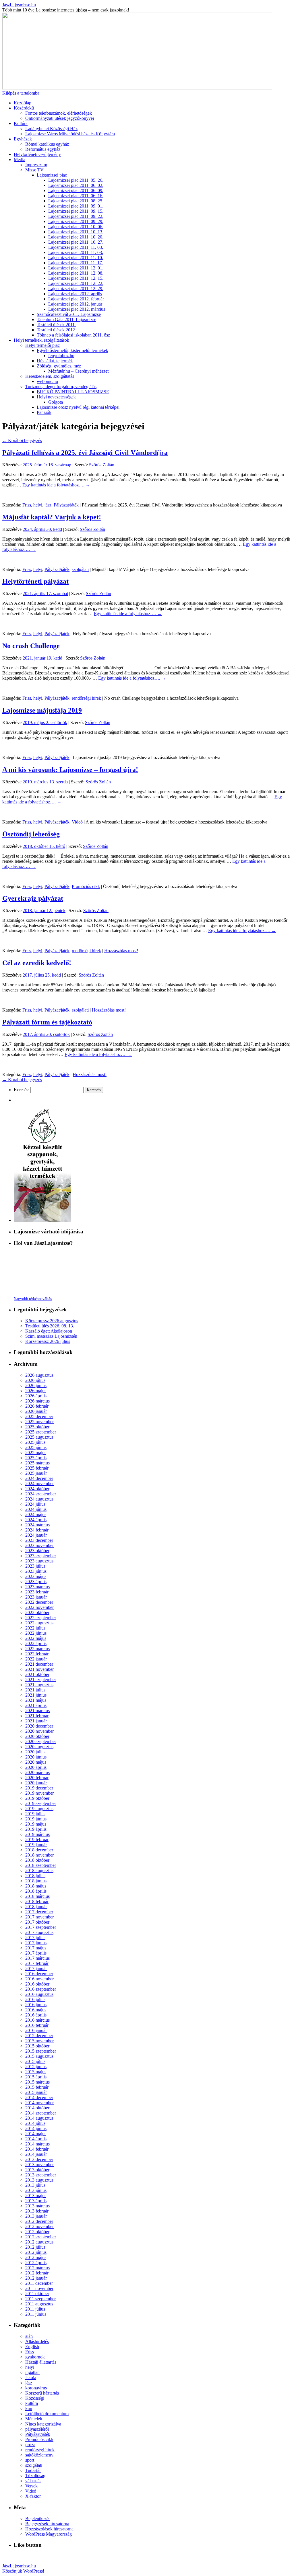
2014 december (39, 2097)
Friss (27, 505)
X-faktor (33, 2496)
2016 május (36, 2010)
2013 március (37, 2206)
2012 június (36, 2252)
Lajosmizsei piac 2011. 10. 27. (76, 242)
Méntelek (34, 2419)
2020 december (39, 1726)
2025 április (36, 1458)
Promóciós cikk (86, 886)
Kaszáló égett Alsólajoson (49, 1331)
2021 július (35, 1690)
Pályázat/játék (66, 505)
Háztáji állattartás (41, 2362)
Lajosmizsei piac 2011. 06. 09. (76, 190)
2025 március (37, 1463)
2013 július (35, 2185)
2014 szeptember (41, 2113)
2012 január (36, 2278)
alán (29, 2336)
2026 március (37, 1401)
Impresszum (36, 165)
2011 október (37, 2294)
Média (20, 160)
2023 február (37, 1592)
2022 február (37, 1654)
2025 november (39, 1422)
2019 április (36, 1829)
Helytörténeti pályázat (35, 581)
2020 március (37, 1772)
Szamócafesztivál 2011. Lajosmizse (69, 314)
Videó (77, 822)
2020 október (37, 1736)
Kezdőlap (23, 103)
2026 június (36, 1385)
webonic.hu (47, 381)
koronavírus (36, 2388)
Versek (31, 2486)
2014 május (36, 2134)
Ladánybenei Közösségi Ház (51, 129)
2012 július (35, 2247)
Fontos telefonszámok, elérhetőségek (59, 113)
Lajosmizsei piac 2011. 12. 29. (76, 288)
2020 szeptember (41, 1741)
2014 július (35, 2123)
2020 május (36, 1762)
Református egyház (43, 149)
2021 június (36, 1695)
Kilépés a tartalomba (21, 93)
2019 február (37, 1839)
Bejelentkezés (38, 2519)
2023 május (36, 1576)
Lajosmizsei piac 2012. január (75, 304)
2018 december (39, 1850)
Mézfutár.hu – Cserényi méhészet (78, 371)
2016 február (37, 2025)
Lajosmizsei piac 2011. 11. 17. (76, 263)
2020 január (36, 1783)
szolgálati (80, 569)
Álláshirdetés (37, 2341)
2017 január (36, 1968)
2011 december (39, 2283)
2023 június (36, 1571)
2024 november (39, 1483)
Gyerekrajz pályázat (33, 898)
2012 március (37, 2268)
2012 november (39, 2226)
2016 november (39, 1979)
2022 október (37, 1612)
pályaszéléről (37, 2429)
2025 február (37, 1468)
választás (33, 2481)
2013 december (39, 2159)
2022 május (36, 1638)
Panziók (44, 412)
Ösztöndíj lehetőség (31, 834)
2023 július (35, 1566)
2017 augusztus (39, 1932)
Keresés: (22, 1090)
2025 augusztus (39, 1437)
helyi (38, 505)
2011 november (39, 2288)
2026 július (35, 1380)
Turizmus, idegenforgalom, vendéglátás (61, 387)
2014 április (36, 2139)
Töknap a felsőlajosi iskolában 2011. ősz (73, 335)
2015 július (35, 2061)
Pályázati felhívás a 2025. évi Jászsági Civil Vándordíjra (85, 453)
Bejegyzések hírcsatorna (47, 2524)
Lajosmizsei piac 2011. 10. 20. (76, 237)
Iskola (31, 2378)
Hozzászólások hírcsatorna (49, 2529)
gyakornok (35, 2357)
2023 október (37, 1551)
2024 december (39, 1478)
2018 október (37, 1860)
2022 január (36, 1659)
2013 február (37, 2211)
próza (30, 2445)
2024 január (36, 1535)
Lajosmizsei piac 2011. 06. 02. (76, 185)
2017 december (39, 1912)
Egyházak (23, 139)
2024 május (36, 1514)
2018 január (36, 1907)
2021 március (37, 1711)
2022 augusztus (39, 1623)
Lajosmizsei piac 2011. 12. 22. (76, 283)
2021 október (37, 1674)
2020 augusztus (39, 1747)
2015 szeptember (41, 2051)
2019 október (37, 1798)
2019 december (39, 1788)
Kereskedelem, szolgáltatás (50, 376)
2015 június (36, 2067)
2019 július (35, 1814)
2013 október (37, 2170)
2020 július (35, 1752)
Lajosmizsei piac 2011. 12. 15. (76, 278)
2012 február (37, 2273)
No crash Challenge (31, 646)
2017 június (36, 1943)
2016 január (36, 2030)
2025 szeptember (41, 1432)
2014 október (37, 2108)
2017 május (36, 1948)
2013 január (36, 2216)
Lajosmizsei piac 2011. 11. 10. (76, 258)
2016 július (35, 1999)
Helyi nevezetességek (56, 397)
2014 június (36, 2128)
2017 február (37, 1963)
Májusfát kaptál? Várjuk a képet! (52, 517)
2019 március (37, 1834)
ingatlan (32, 2372)
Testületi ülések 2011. (56, 325)
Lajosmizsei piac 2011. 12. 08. (76, 273)
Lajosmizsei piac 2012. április (75, 294)
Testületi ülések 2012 (56, 330)
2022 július (35, 1628)
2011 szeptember (40, 2299)
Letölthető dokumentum (47, 2414)
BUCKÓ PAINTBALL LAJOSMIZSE (73, 392)
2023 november (39, 1545)
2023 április (36, 1582)
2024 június (36, 1509)
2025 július (35, 1442)
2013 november (39, 2165)
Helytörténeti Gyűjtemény (37, 154)
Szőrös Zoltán (102, 465)
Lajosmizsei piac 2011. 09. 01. (76, 206)
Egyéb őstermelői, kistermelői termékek (72, 350)
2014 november (39, 2103)
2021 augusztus (39, 1685)
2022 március (37, 1649)
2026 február (37, 1406)
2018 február (37, 1901)
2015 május (36, 2072)
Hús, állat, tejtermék (55, 361)
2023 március (37, 1587)
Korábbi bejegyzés (22, 440)
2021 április (36, 1705)
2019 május (36, 1824)
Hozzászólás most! (121, 951)
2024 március (37, 1525)
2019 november (39, 1793)
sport (30, 2460)
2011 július (35, 2309)
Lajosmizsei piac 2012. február (76, 299)
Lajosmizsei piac (52, 175)
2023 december (39, 1540)
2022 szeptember (41, 1618)
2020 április (36, 1767)
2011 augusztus (39, 2304)
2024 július (35, 1504)
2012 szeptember (41, 2237)
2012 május (36, 2257)
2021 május (36, 1700)
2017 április (36, 1953)
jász (48, 505)
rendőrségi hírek (86, 698)
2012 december (39, 2221)
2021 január (36, 1721)
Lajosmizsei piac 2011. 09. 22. (76, 216)
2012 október (37, 2232)
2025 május (36, 1453)
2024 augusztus (39, 1499)
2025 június (36, 1447)
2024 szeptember (41, 1494)
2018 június (36, 1881)
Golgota (56, 402)
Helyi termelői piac (42, 345)
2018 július (35, 1876)
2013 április (36, 2201)
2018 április (36, 1891)
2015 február (37, 2087)
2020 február (37, 1778)
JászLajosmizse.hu (19, 5)
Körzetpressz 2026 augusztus (52, 1321)
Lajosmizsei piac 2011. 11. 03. (76, 247)
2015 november (39, 2041)
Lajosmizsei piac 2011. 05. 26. (76, 180)
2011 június (36, 2314)
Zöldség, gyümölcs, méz (59, 366)
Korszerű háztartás (42, 2393)
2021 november (39, 1669)
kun (29, 2408)
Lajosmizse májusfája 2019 (42, 710)
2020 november (39, 1731)
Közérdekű (24, 108)
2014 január (36, 2154)
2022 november (39, 1607)
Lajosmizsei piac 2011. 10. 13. (76, 232)
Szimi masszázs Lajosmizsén (51, 1336)
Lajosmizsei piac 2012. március (77, 309)
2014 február (37, 2149)
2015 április (36, 2077)
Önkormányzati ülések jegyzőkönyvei (60, 118)
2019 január (36, 1845)
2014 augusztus (39, 2118)
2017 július (35, 1938)
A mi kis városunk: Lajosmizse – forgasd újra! (70, 770)
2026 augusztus (39, 1375)
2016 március (37, 2020)
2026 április (36, 1396)
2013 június (36, 2190)
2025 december (39, 1416)
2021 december (39, 1664)
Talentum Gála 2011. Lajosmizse (66, 319)
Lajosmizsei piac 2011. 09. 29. (76, 221)
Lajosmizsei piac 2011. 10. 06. (76, 227)
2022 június (36, 1633)
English (32, 2347)
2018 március (37, 1896)
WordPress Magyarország (49, 2534)
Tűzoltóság (35, 2476)
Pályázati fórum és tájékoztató (47, 1022)
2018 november (39, 1855)
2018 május (36, 1886)
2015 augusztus (39, 2056)
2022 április (36, 1643)
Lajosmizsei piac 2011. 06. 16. (76, 196)
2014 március (37, 2144)
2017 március (37, 1958)
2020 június (36, 1757)
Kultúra (21, 123)
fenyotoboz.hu (61, 356)
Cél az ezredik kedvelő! (37, 963)
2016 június (36, 2005)
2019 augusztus (39, 1809)
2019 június (36, 1819)
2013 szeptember (41, 2175)
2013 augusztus (39, 2180)
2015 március (37, 2082)
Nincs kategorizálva (43, 2424)
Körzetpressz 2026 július (48, 1341)
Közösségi (35, 2398)
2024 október (37, 1489)
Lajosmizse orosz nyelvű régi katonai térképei (78, 407)
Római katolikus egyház (47, 144)
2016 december (39, 1974)
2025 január (36, 1473)
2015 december (39, 2036)
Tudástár (33, 2470)
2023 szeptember (41, 1556)
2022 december (39, 1602)
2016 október (37, 1984)
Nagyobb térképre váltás (33, 1299)
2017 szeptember (41, 1927)
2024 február (37, 1530)
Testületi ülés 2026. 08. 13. (50, 1326)
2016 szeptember (41, 1989)
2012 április (36, 2263)
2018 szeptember (41, 1865)
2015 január (36, 2092)
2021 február (37, 1716)
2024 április (36, 1520)
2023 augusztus (39, 1561)
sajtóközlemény (39, 2455)
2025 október (37, 1427)
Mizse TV (34, 170)
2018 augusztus (39, 1870)
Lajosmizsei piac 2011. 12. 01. (76, 268)
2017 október (37, 1922)
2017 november (39, 1917)
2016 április (36, 2015)
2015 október (37, 2046)
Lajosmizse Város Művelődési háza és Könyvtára (70, 134)
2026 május (36, 1391)
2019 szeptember (41, 1803)
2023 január (36, 1597)
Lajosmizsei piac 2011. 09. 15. (76, 211)
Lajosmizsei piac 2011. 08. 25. (76, 201)
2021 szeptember (41, 1680)
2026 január (36, 1411)
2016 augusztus (39, 1994)
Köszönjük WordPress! (23, 2571)
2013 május (36, 2195)
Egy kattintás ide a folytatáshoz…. (56, 485)
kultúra (32, 2403)
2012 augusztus (39, 2242)
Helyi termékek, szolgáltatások (41, 340)
